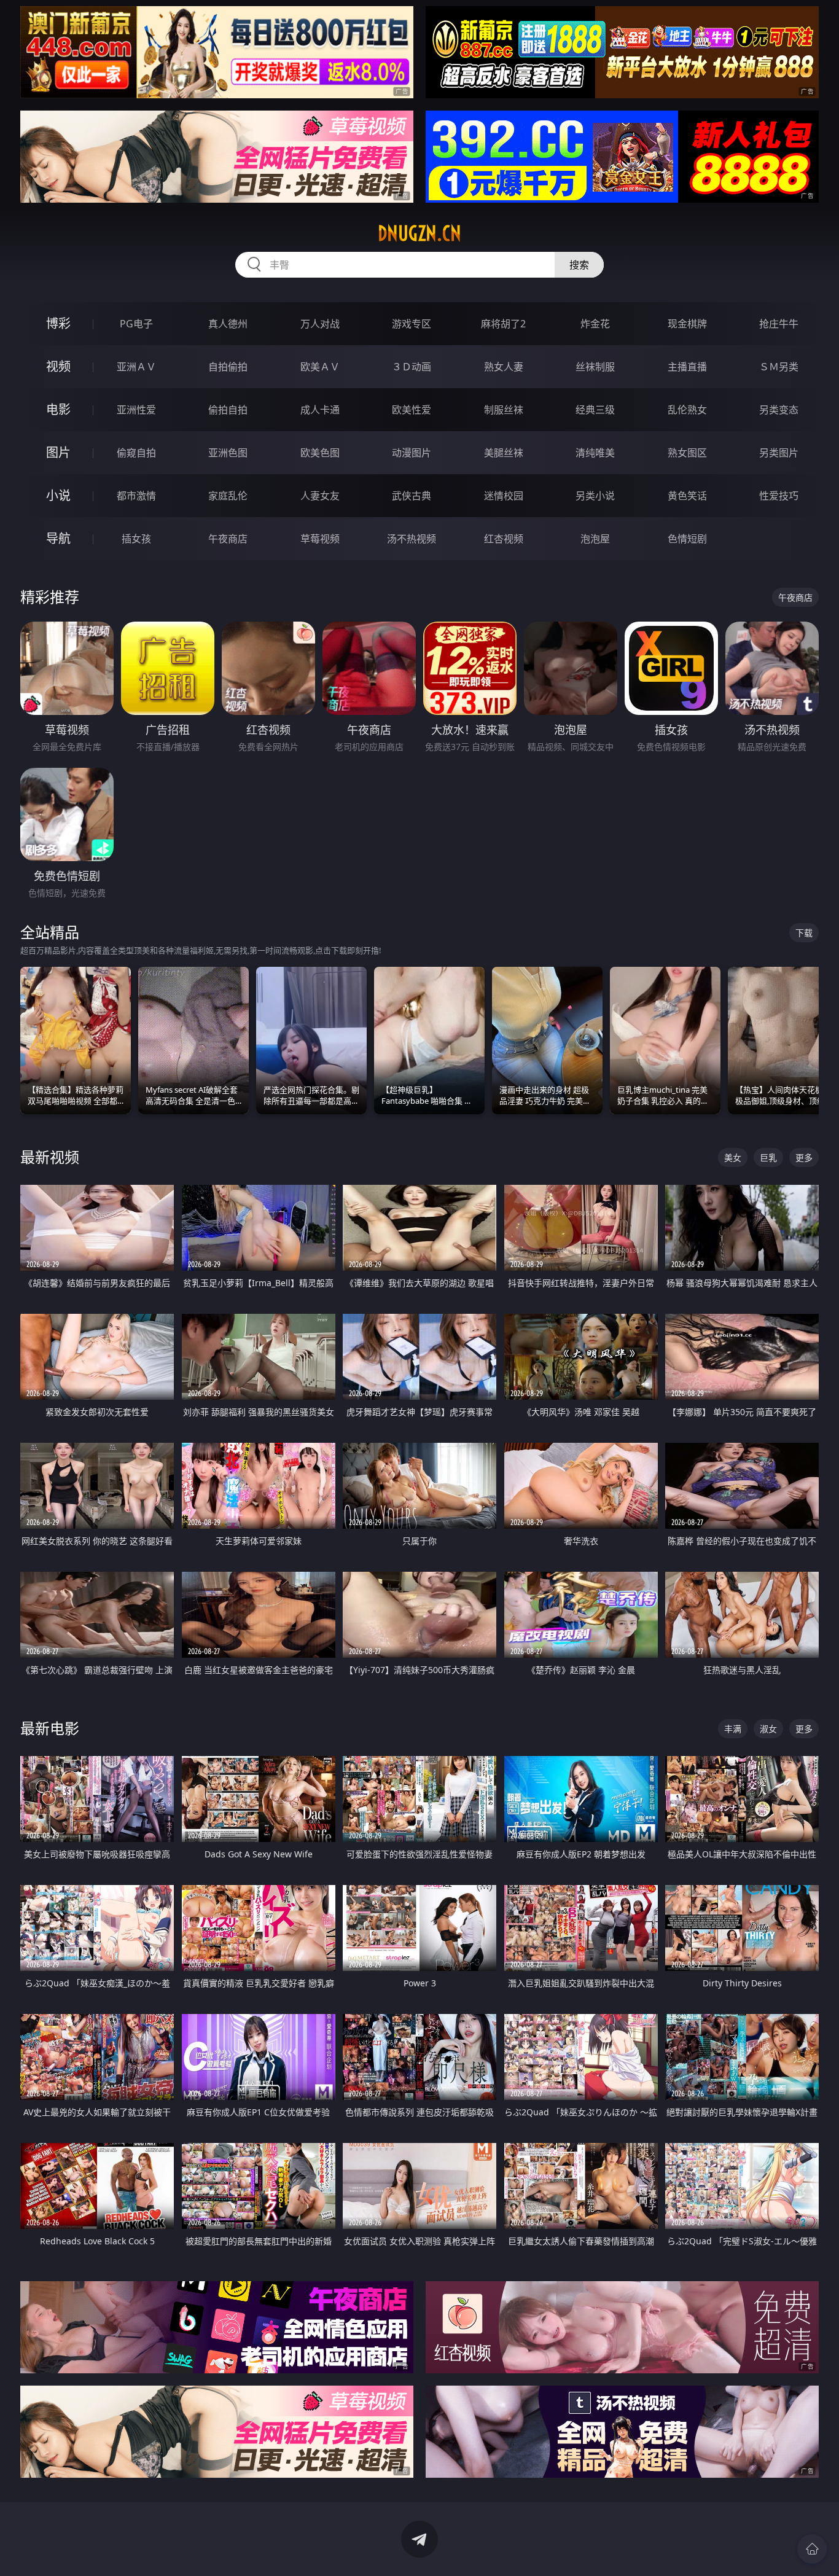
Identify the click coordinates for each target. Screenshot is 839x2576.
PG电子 (136, 324)
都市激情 (136, 496)
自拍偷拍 (228, 367)
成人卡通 (320, 410)
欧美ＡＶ (320, 367)
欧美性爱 (412, 410)
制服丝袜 (504, 410)
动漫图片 (412, 453)
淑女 (768, 1729)
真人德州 (228, 324)
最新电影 (50, 1728)
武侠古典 (412, 496)
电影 (58, 409)
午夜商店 (228, 539)
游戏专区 (412, 324)
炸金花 (595, 324)
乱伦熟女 (687, 410)
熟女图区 (687, 453)
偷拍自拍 (228, 410)
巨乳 (768, 1157)
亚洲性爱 (136, 410)
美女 (733, 1157)
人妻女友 (320, 496)
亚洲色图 (228, 453)
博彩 (58, 323)
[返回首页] (812, 2549)
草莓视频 (320, 539)
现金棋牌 (687, 324)
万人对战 (320, 324)
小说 (58, 495)
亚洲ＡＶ (136, 367)
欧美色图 (320, 453)
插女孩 (136, 539)
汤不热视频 (412, 539)
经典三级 (595, 410)
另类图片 (779, 453)
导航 (58, 538)
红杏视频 (504, 539)
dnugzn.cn (419, 233)
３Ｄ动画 (412, 367)
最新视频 (50, 1157)
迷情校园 (504, 496)
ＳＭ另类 (779, 367)
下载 (804, 933)
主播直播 (687, 367)
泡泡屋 (595, 539)
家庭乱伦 (228, 496)
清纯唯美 (595, 453)
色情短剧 (687, 539)
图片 (58, 452)
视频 (58, 366)
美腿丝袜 (504, 453)
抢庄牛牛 (779, 324)
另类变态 (779, 410)
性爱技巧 (779, 496)
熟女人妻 (504, 367)
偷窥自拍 (136, 453)
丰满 (733, 1729)
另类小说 (595, 496)
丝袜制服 (595, 367)
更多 (804, 1157)
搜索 (579, 265)
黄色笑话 (687, 496)
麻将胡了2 (503, 324)
